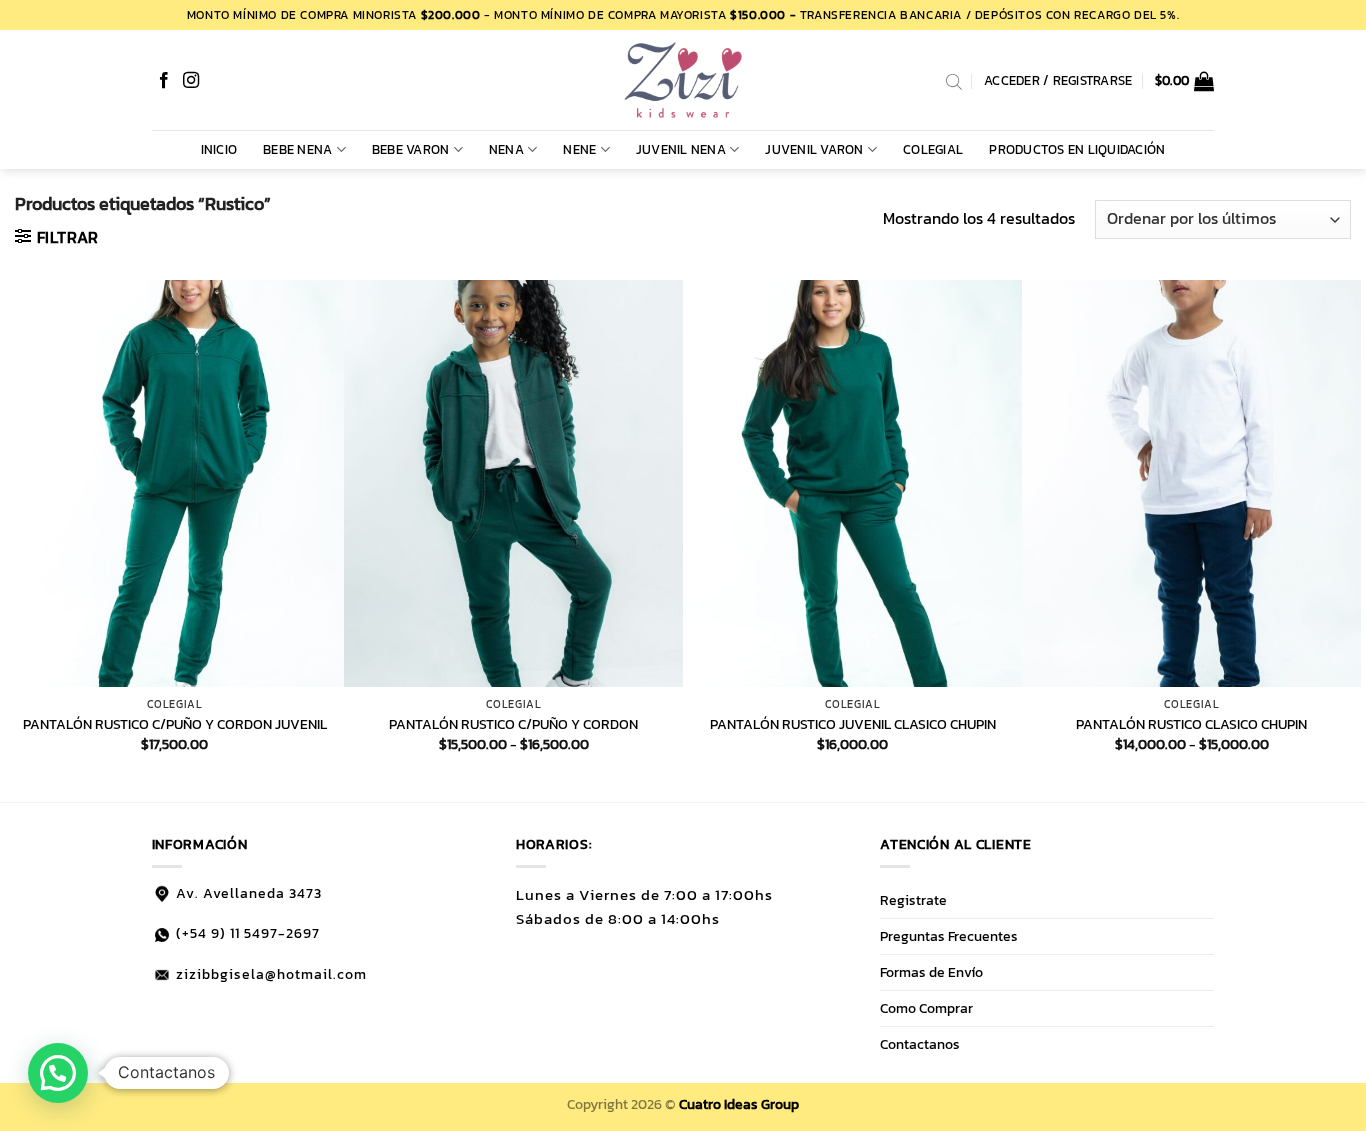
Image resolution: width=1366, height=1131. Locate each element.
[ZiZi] (683, 80)
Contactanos (920, 1044)
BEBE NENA (297, 149)
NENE (579, 149)
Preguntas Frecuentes (949, 936)
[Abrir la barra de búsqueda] (954, 81)
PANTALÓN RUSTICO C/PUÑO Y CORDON (513, 724)
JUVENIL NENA (681, 149)
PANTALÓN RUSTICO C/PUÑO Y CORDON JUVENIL (175, 724)
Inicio (219, 149)
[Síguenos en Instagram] (191, 81)
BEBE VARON (411, 149)
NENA (506, 149)
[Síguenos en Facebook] (164, 81)
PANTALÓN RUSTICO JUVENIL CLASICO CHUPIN (853, 724)
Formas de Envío (931, 972)
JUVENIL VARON (814, 149)
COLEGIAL (933, 149)
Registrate (913, 900)
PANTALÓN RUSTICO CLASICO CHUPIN (1191, 724)
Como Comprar (926, 1008)
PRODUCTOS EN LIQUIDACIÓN (1077, 149)
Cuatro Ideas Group (739, 1104)
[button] (1185, 81)
